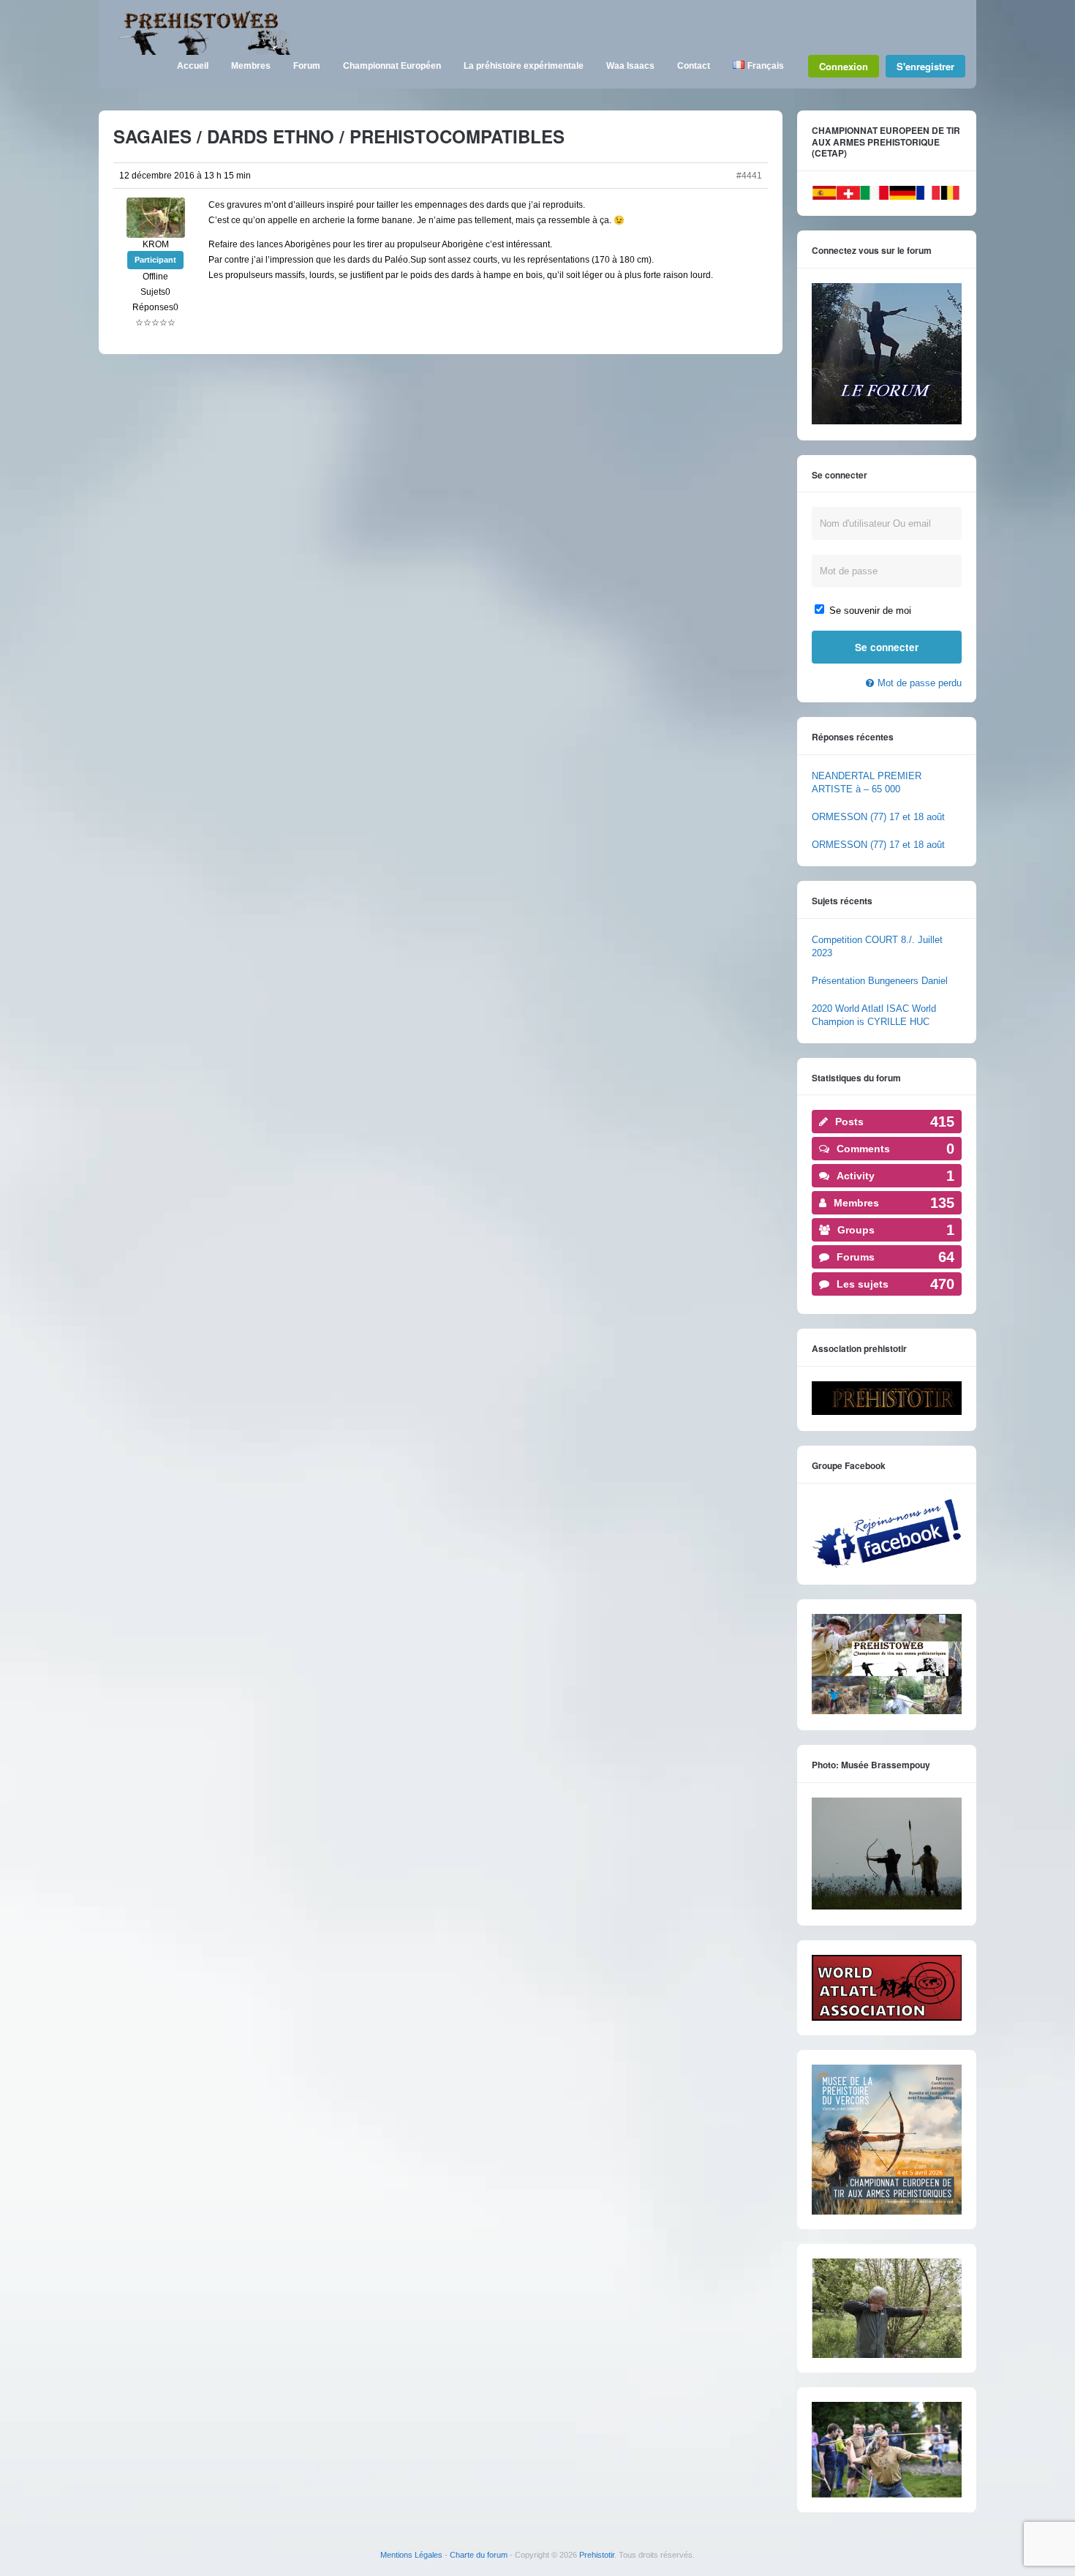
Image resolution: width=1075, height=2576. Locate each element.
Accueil (193, 66)
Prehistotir (597, 2555)
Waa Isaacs (630, 66)
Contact (694, 66)
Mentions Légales (411, 2555)
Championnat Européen (392, 66)
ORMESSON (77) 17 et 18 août (878, 817)
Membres (251, 66)
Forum (307, 66)
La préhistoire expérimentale (524, 66)
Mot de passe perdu (920, 683)
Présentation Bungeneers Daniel (880, 981)
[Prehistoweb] (201, 52)
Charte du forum (479, 2555)
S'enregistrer (925, 66)
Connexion (844, 66)
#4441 (749, 176)
